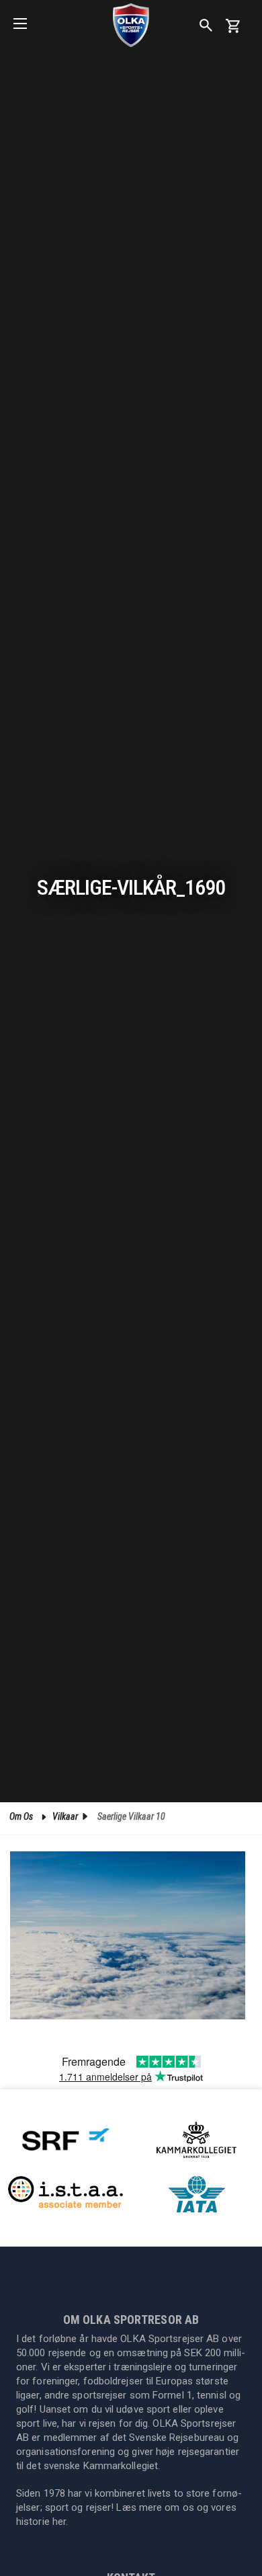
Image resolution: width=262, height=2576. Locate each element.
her (59, 2522)
